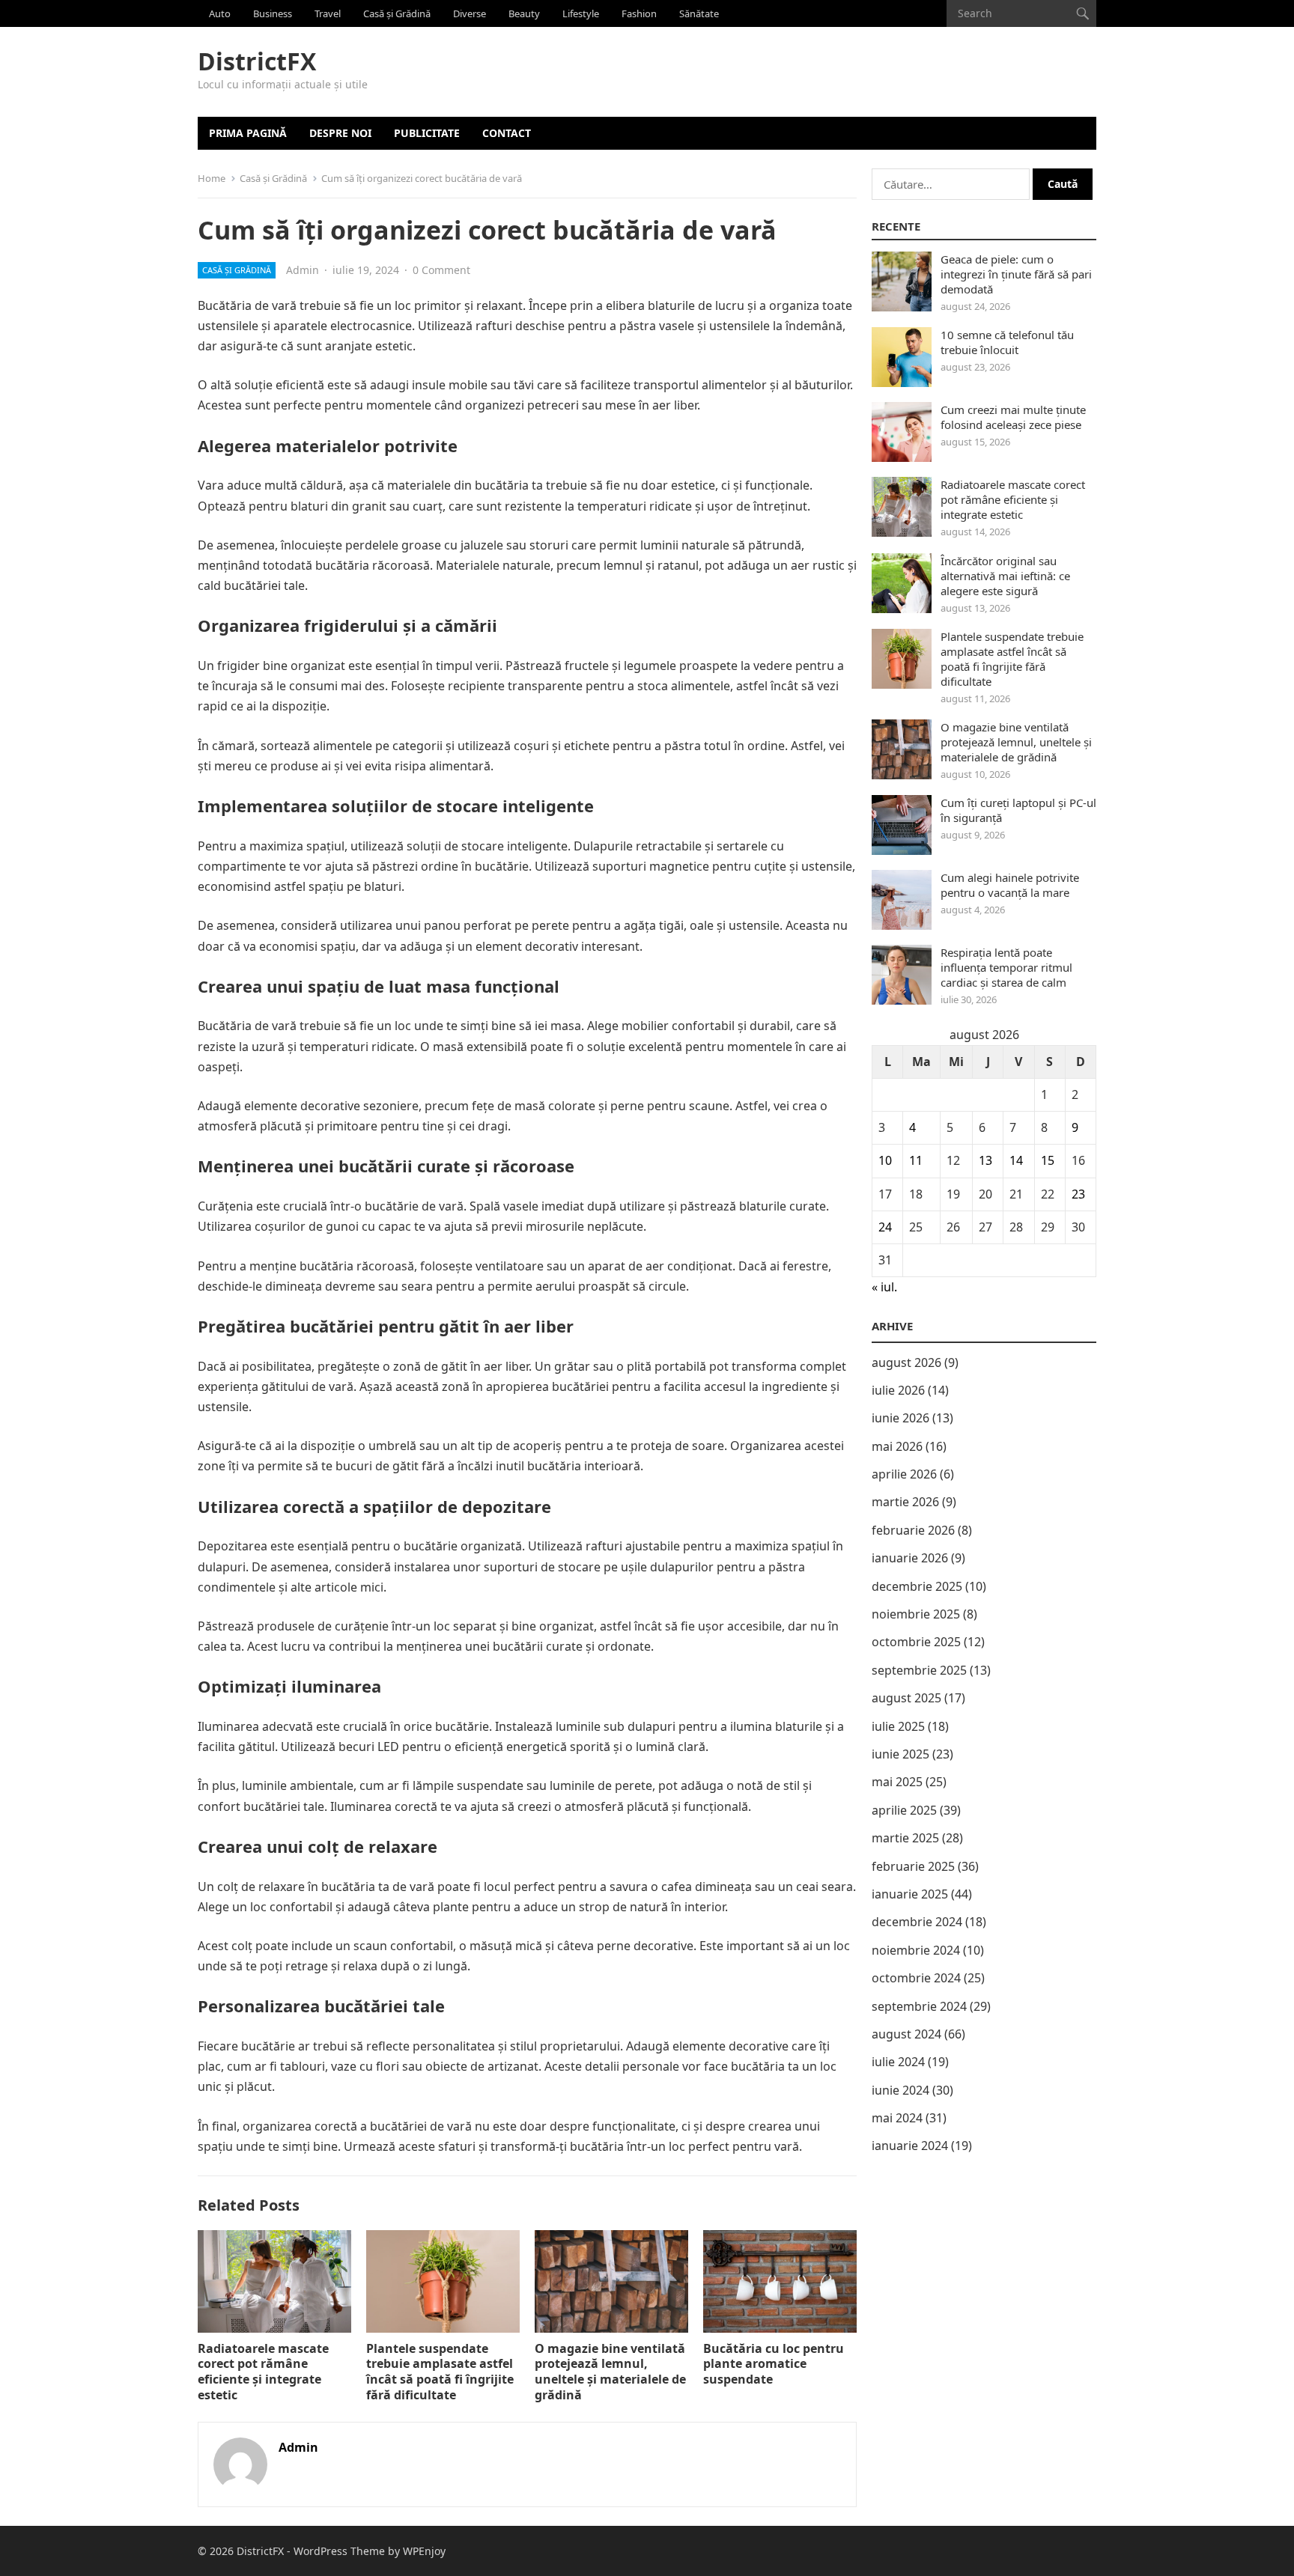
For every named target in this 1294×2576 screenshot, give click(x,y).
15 (1048, 1160)
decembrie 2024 (917, 1922)
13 (985, 1160)
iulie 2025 (898, 1726)
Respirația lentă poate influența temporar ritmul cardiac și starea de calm (1006, 967)
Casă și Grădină (397, 13)
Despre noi (340, 133)
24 (885, 1227)
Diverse (470, 13)
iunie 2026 (900, 1418)
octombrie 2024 (916, 1978)
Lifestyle (581, 13)
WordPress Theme (339, 2551)
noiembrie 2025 (916, 1614)
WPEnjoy (424, 2551)
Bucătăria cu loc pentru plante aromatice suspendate (774, 2364)
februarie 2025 (913, 1866)
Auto (220, 13)
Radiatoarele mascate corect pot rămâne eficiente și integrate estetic (263, 2372)
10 (885, 1160)
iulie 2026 (898, 1390)
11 (916, 1160)
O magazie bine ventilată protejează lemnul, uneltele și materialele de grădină (610, 2372)
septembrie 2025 (919, 1670)
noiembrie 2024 (916, 1950)
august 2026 (906, 1362)
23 (1078, 1194)
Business (273, 13)
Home (212, 178)
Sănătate (699, 13)
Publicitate (427, 133)
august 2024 (906, 2034)
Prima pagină (248, 133)
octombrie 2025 (916, 1642)
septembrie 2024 (919, 2006)
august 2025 (906, 1698)
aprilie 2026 (904, 1474)
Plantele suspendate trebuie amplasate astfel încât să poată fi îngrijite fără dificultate (440, 2372)
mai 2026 (897, 1446)
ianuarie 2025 (910, 1894)
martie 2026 (905, 1502)
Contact (507, 133)
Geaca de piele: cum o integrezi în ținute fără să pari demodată (1016, 274)
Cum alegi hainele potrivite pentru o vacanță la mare (1010, 885)
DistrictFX (257, 61)
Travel (328, 13)
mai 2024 (897, 2118)
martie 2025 (905, 1838)
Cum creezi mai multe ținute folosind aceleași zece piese (1013, 417)
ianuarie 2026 (910, 1558)
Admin (303, 270)
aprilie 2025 (904, 1810)
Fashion (639, 13)
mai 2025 (897, 1782)
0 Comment (441, 270)
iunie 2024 (900, 2090)
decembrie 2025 (917, 1586)
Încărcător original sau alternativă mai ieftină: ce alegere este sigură (1005, 576)
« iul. (884, 1287)
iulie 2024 (898, 2062)
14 (1016, 1160)
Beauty (524, 13)
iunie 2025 (900, 1754)
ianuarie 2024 (910, 2146)
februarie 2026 (913, 1530)
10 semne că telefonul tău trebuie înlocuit (1007, 342)
